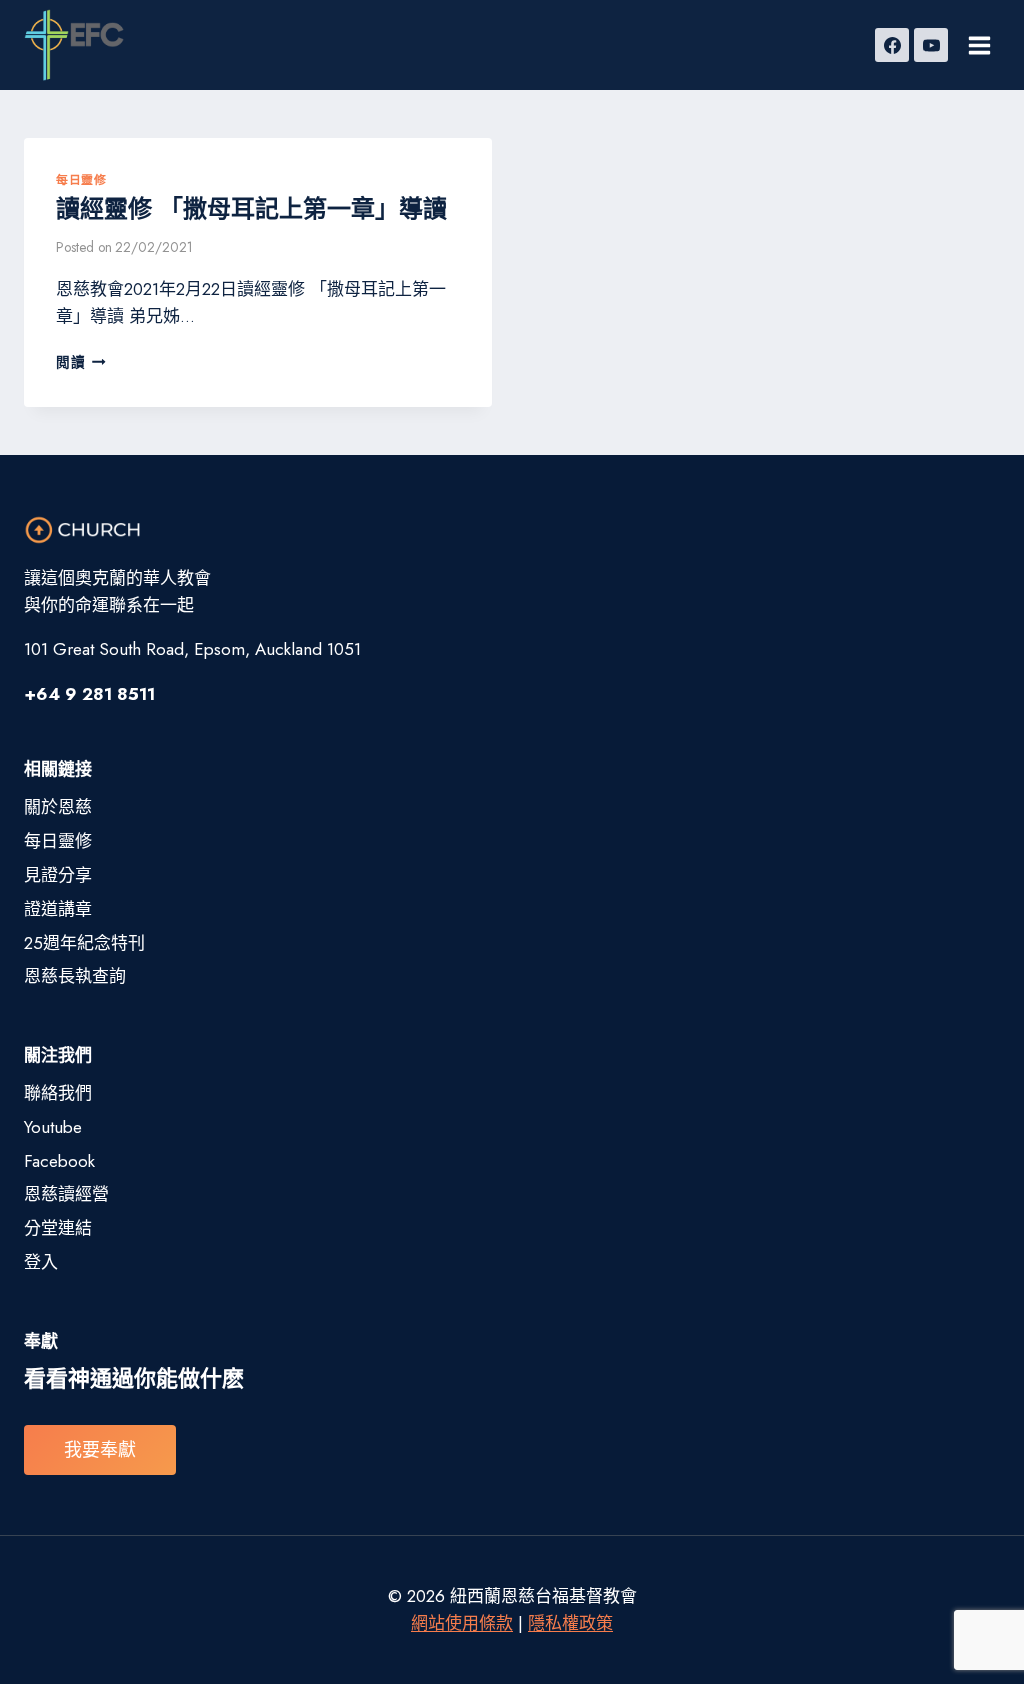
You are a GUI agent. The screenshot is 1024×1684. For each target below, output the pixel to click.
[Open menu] (979, 45)
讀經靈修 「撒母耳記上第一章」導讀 (251, 208)
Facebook (59, 1161)
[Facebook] (892, 45)
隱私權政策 (570, 1623)
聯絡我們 (58, 1093)
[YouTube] (931, 45)
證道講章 (58, 909)
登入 (41, 1262)
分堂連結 (58, 1228)
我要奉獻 (100, 1450)
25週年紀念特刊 (84, 943)
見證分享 (58, 875)
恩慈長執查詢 (75, 976)
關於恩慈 (58, 807)
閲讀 (81, 362)
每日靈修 (81, 179)
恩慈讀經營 (66, 1194)
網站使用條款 (462, 1623)
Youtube (53, 1127)
